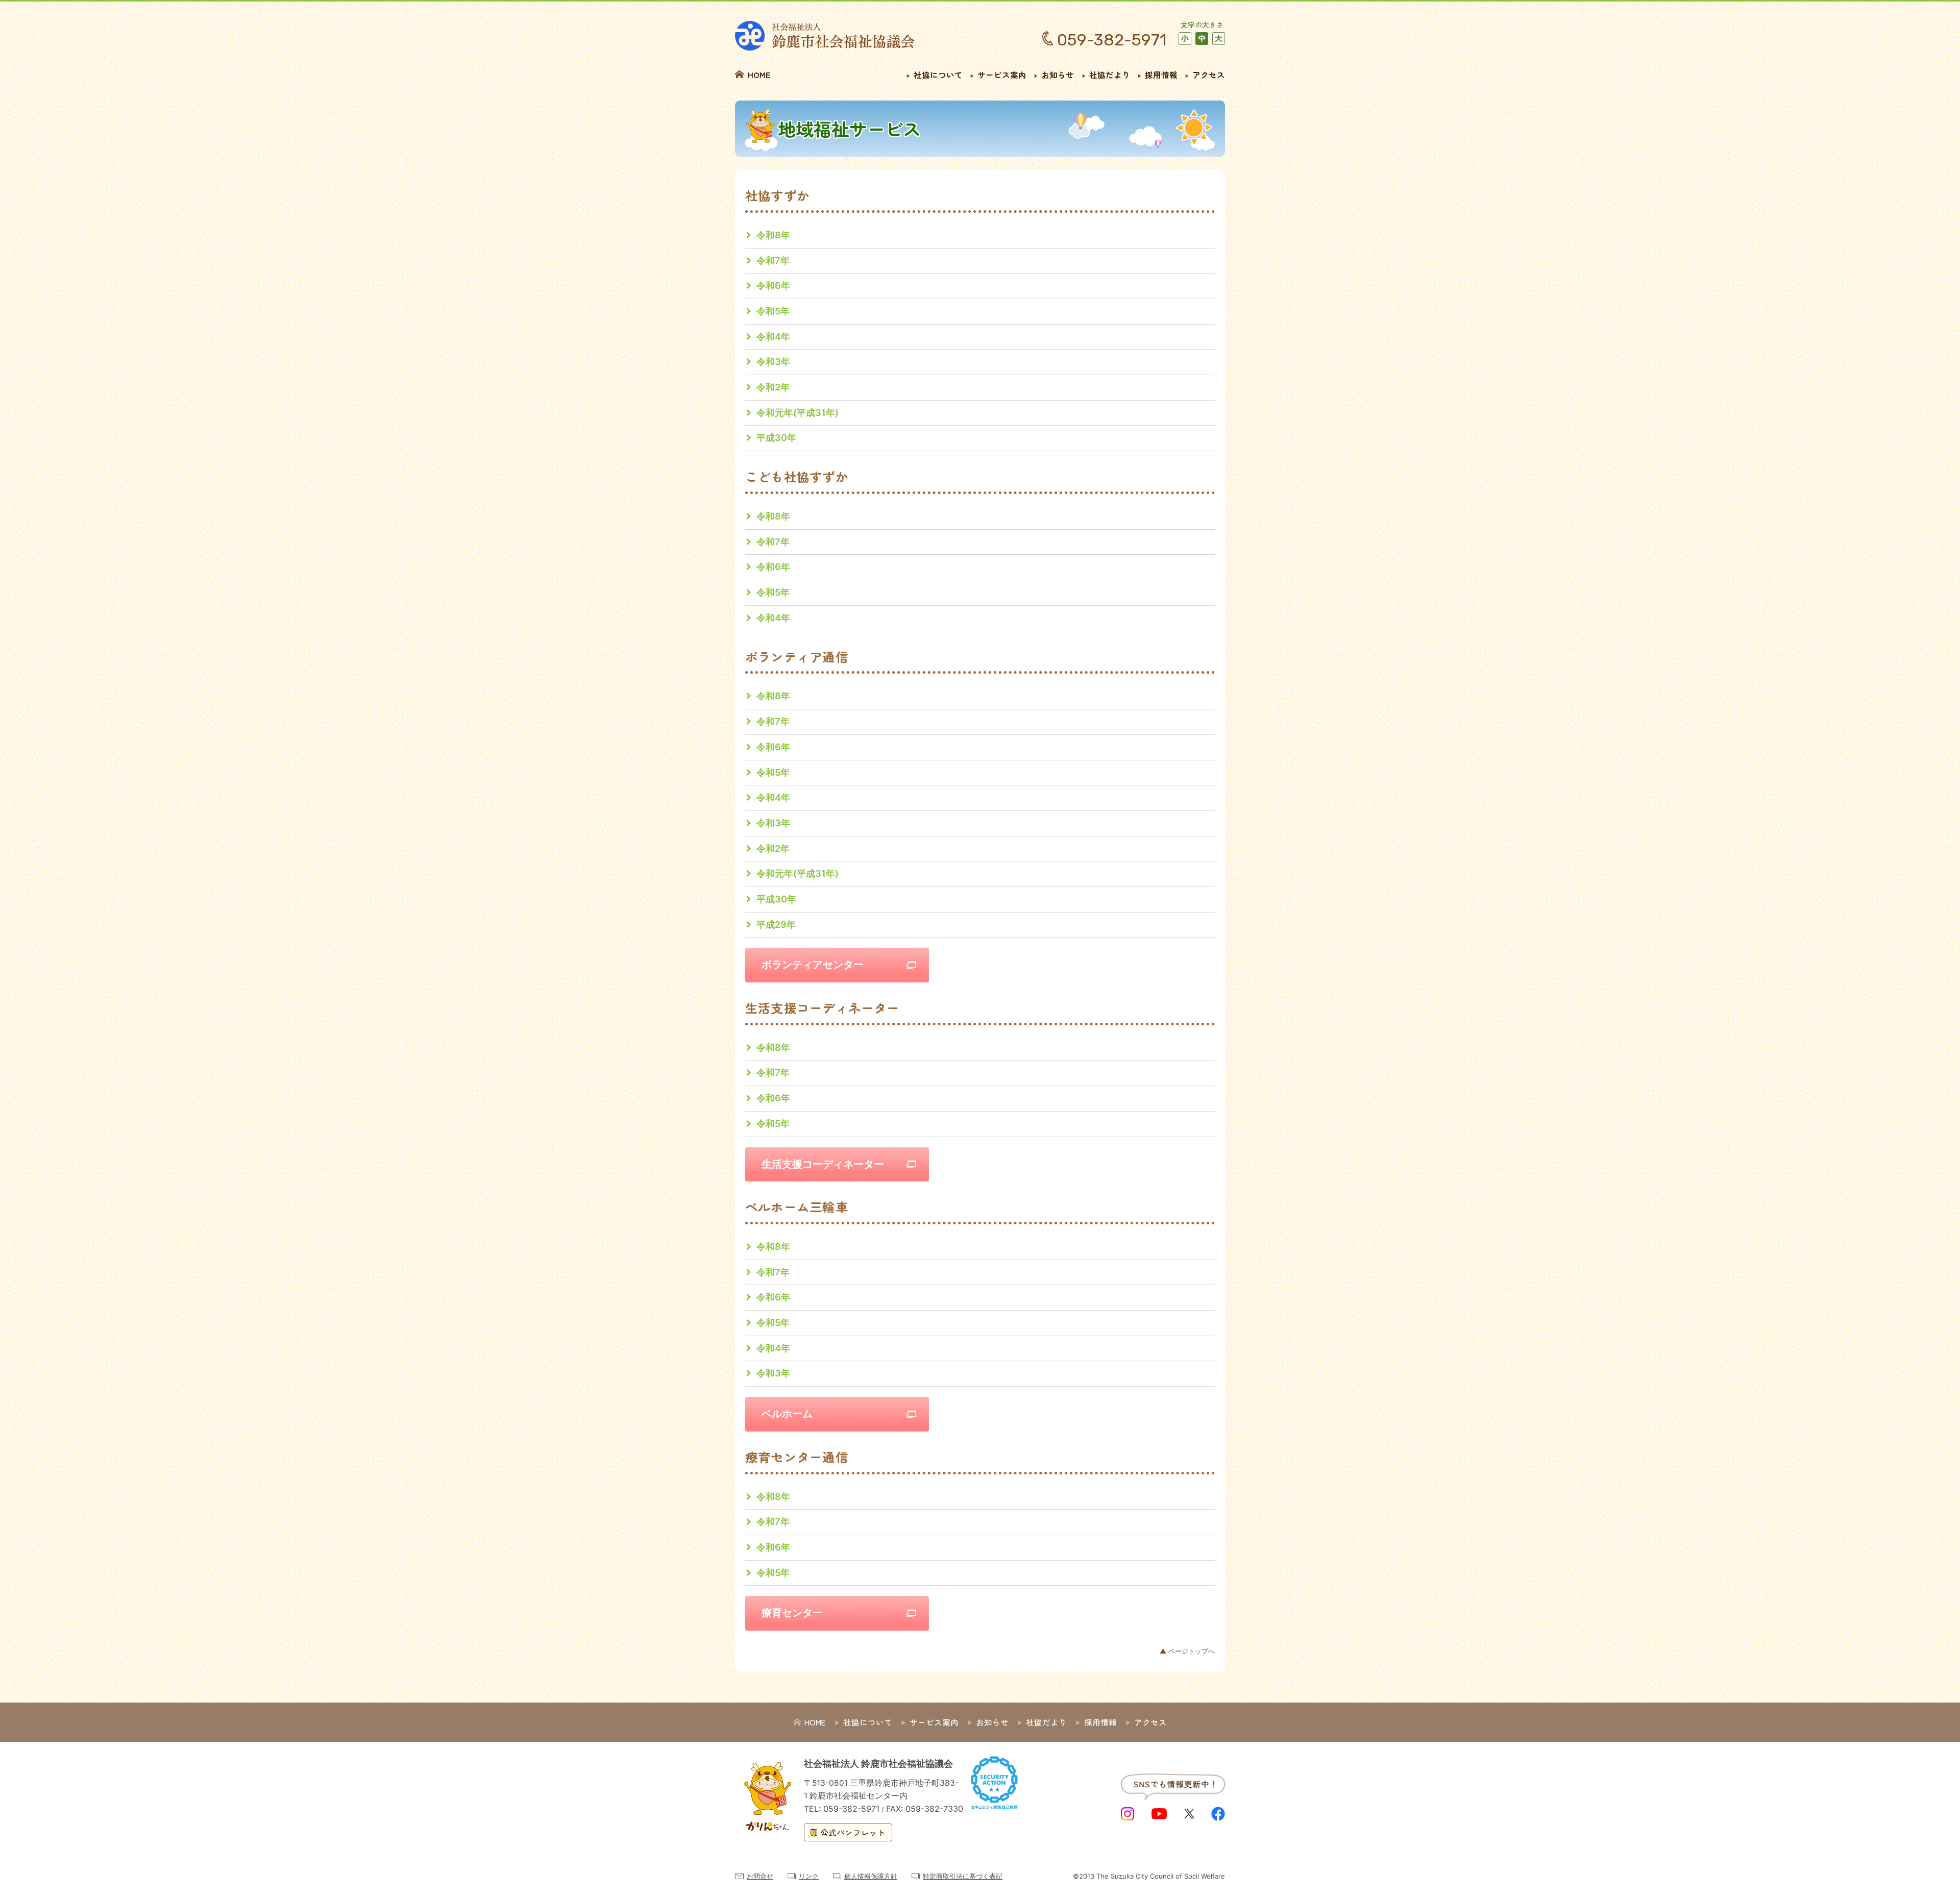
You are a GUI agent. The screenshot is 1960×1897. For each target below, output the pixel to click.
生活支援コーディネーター (823, 1164)
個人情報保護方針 (871, 1876)
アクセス (1209, 75)
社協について (938, 75)
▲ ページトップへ (1187, 1651)
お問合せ (760, 1876)
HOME (759, 75)
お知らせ (1058, 75)
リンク (809, 1876)
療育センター (792, 1613)
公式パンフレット (853, 1832)
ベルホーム (787, 1414)
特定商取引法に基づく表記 (963, 1876)
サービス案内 (1002, 75)
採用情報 (1161, 75)
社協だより (1110, 75)
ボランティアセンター (813, 965)
